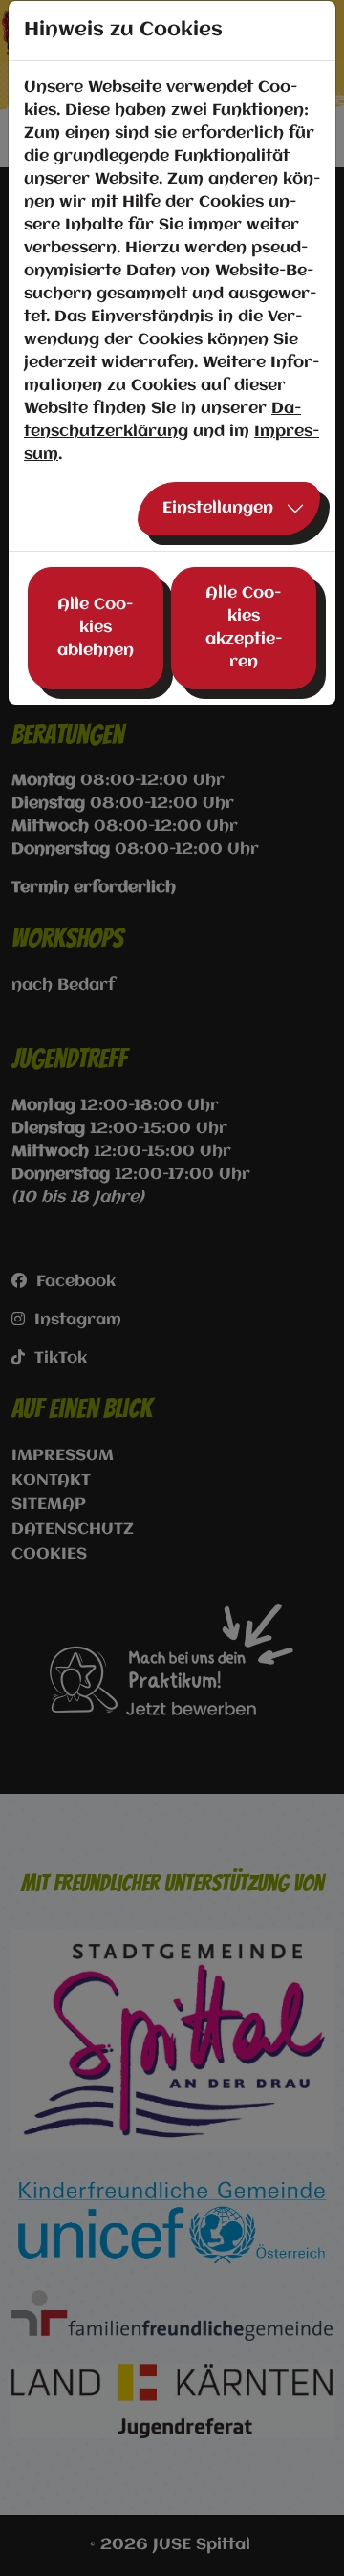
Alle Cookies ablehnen (96, 628)
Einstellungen (218, 508)
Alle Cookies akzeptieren (244, 628)
